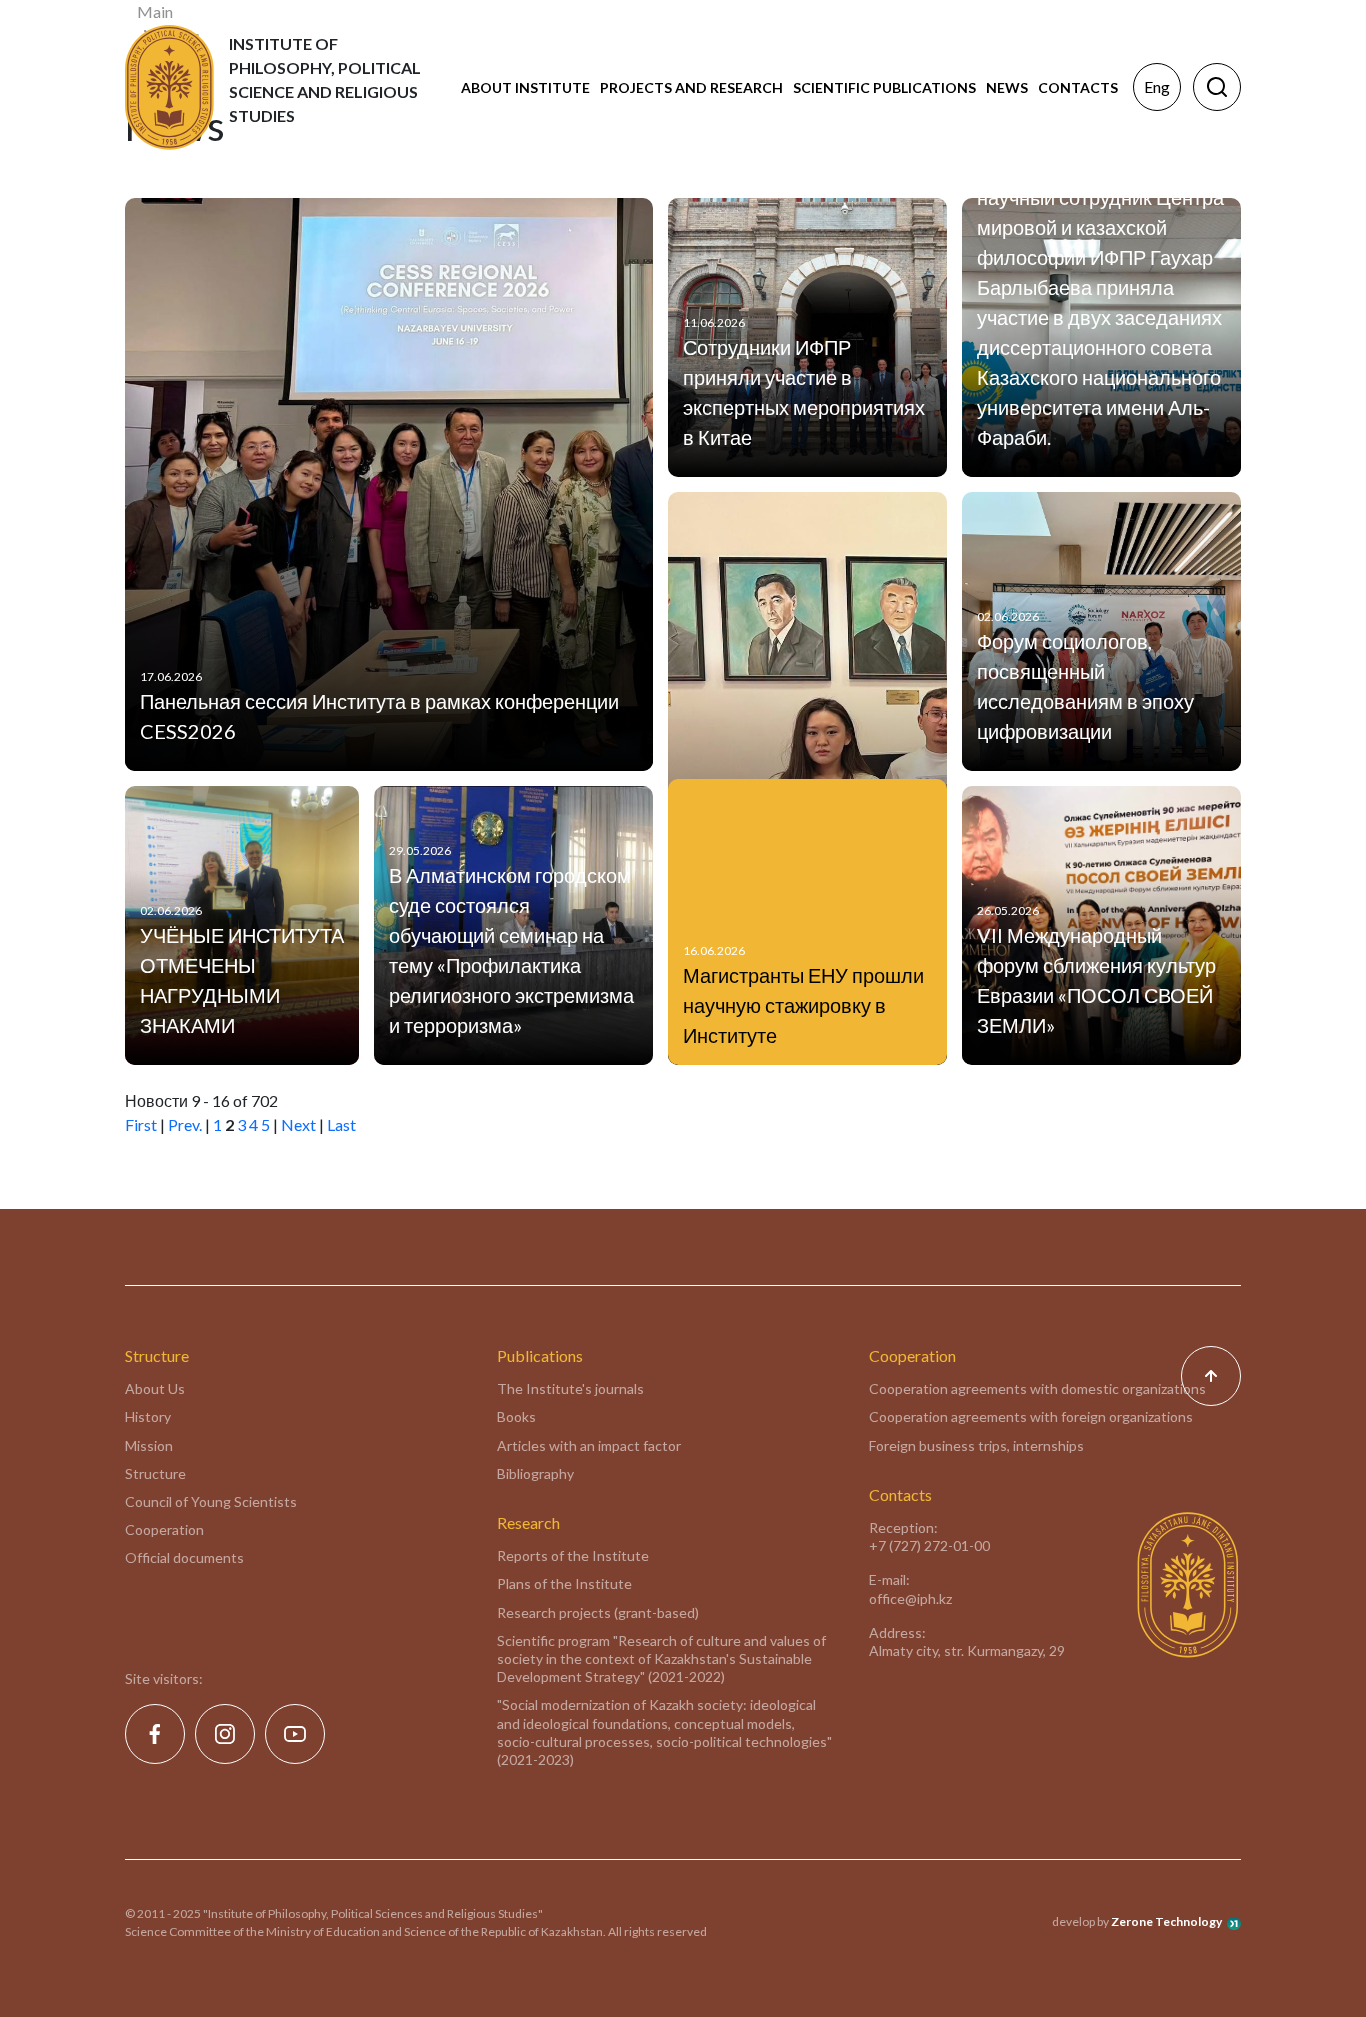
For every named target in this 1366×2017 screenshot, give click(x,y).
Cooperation (164, 1529)
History (148, 1416)
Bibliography (535, 1473)
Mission (149, 1445)
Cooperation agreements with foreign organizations (1031, 1416)
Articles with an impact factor (589, 1445)
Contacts (1078, 87)
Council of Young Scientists (211, 1501)
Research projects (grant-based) (598, 1612)
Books (516, 1416)
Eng (1157, 86)
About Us (155, 1388)
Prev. (185, 1124)
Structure (155, 1473)
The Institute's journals (570, 1388)
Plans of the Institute (564, 1583)
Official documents (184, 1557)
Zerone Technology (1166, 1921)
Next (298, 1124)
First (141, 1124)
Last (341, 1124)
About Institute (525, 87)
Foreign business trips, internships (976, 1445)
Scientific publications (884, 87)
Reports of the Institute (573, 1555)
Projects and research (691, 87)
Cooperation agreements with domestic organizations (1037, 1388)
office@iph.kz (910, 1598)
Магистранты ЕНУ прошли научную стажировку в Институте (803, 1005)
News (1007, 87)
